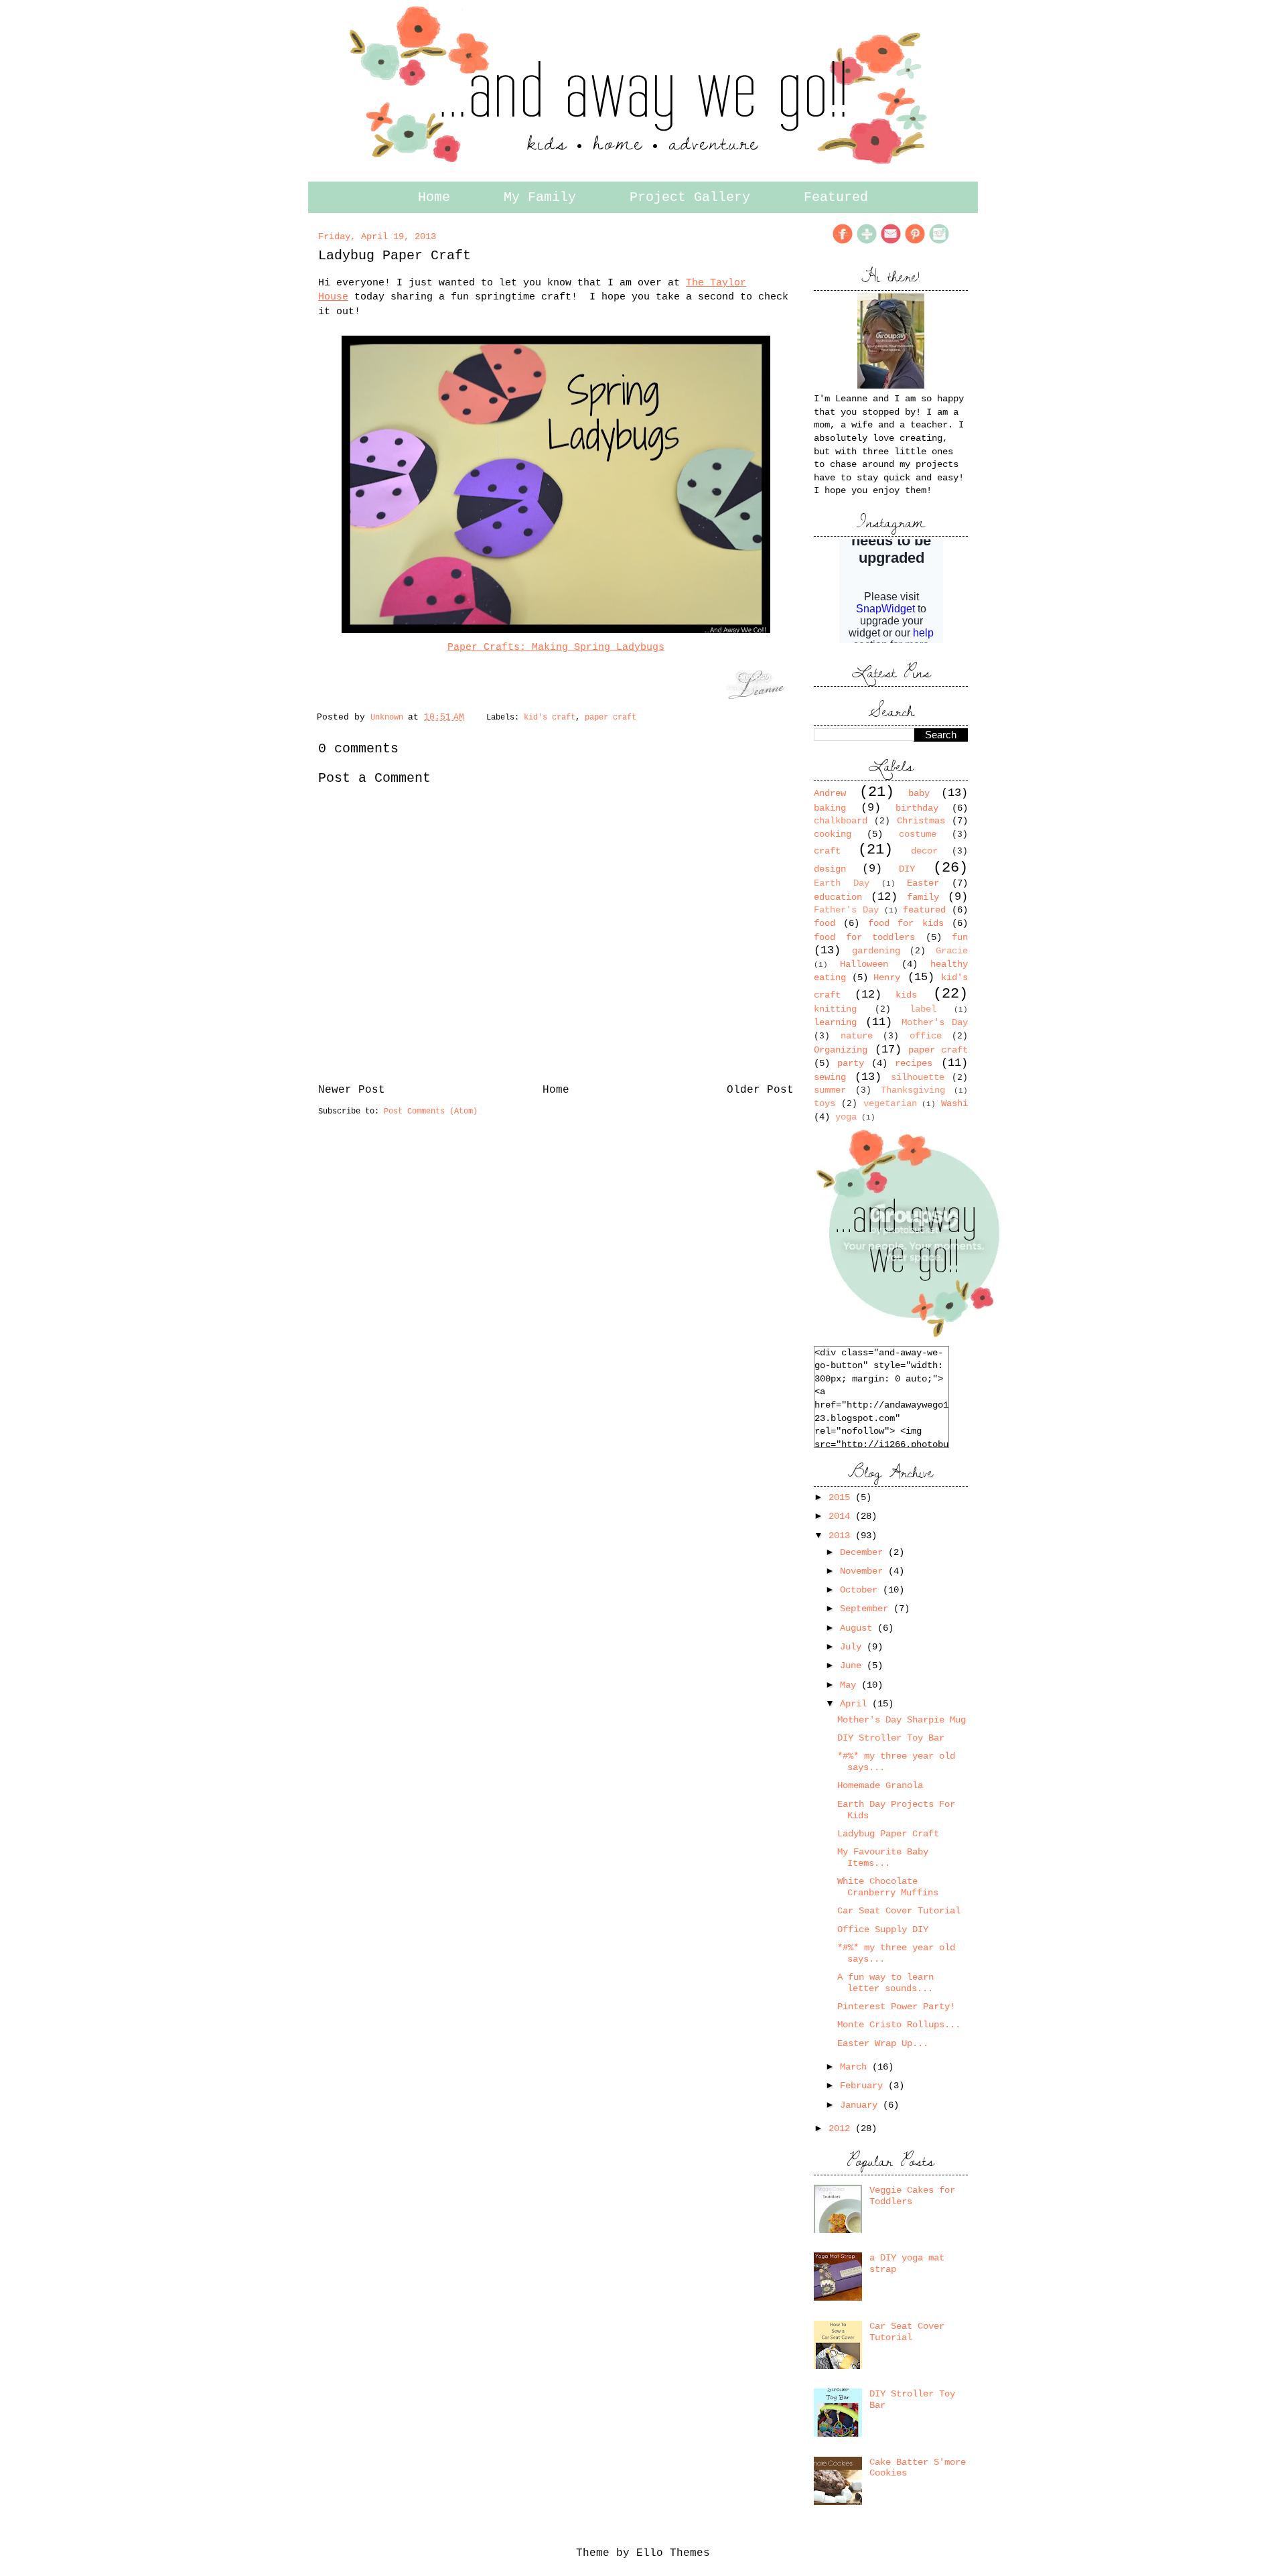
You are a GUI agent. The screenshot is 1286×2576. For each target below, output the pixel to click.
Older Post (760, 1090)
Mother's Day (935, 1022)
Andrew (830, 793)
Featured (836, 197)
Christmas (921, 821)
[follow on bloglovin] (867, 242)
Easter (923, 883)
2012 (842, 2128)
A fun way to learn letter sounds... (885, 1983)
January (861, 2105)
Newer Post (352, 1090)
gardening (876, 951)
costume (918, 834)
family (923, 897)
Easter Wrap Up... (883, 2043)
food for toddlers (864, 937)
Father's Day (846, 910)
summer (830, 1090)
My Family (540, 197)
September (867, 1609)
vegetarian (890, 1103)
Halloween (864, 964)
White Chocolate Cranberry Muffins (888, 1887)
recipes (914, 1063)
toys (825, 1103)
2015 (842, 1497)
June (853, 1666)
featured (924, 910)
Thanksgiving (913, 1090)
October (861, 1590)
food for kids (906, 923)
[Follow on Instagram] (939, 242)
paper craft (611, 718)
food (825, 923)
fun (960, 937)
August (859, 1628)
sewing (830, 1077)
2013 (842, 1536)
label (923, 1009)
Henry (887, 977)
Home (434, 197)
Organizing (841, 1050)
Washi (954, 1103)
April (856, 1704)
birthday (917, 808)
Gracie (952, 951)
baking (830, 808)
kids (906, 995)
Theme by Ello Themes (643, 2553)
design (830, 869)
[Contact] (891, 242)
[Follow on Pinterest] (915, 242)
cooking (833, 834)
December (864, 1552)
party (851, 1063)
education (838, 897)
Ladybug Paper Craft (888, 1834)
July (853, 1647)
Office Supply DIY (883, 1929)
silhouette (918, 1077)
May (851, 1685)
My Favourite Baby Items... (883, 1857)
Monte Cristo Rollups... (899, 2025)
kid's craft (550, 718)
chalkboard (841, 821)
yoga (846, 1117)
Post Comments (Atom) (431, 1111)
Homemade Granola (880, 1785)
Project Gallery (690, 197)
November (864, 1571)
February (864, 2086)
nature (857, 1036)
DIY (907, 869)
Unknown (389, 718)
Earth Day (842, 883)
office (926, 1036)
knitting (835, 1009)
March (856, 2067)
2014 (842, 1516)
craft (827, 851)
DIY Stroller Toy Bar (891, 1738)
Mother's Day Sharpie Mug (902, 1720)
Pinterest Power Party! (896, 2007)
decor (924, 851)
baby (919, 793)
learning (835, 1022)
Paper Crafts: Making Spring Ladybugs (556, 647)
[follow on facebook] (843, 242)
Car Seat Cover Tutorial (899, 1911)
